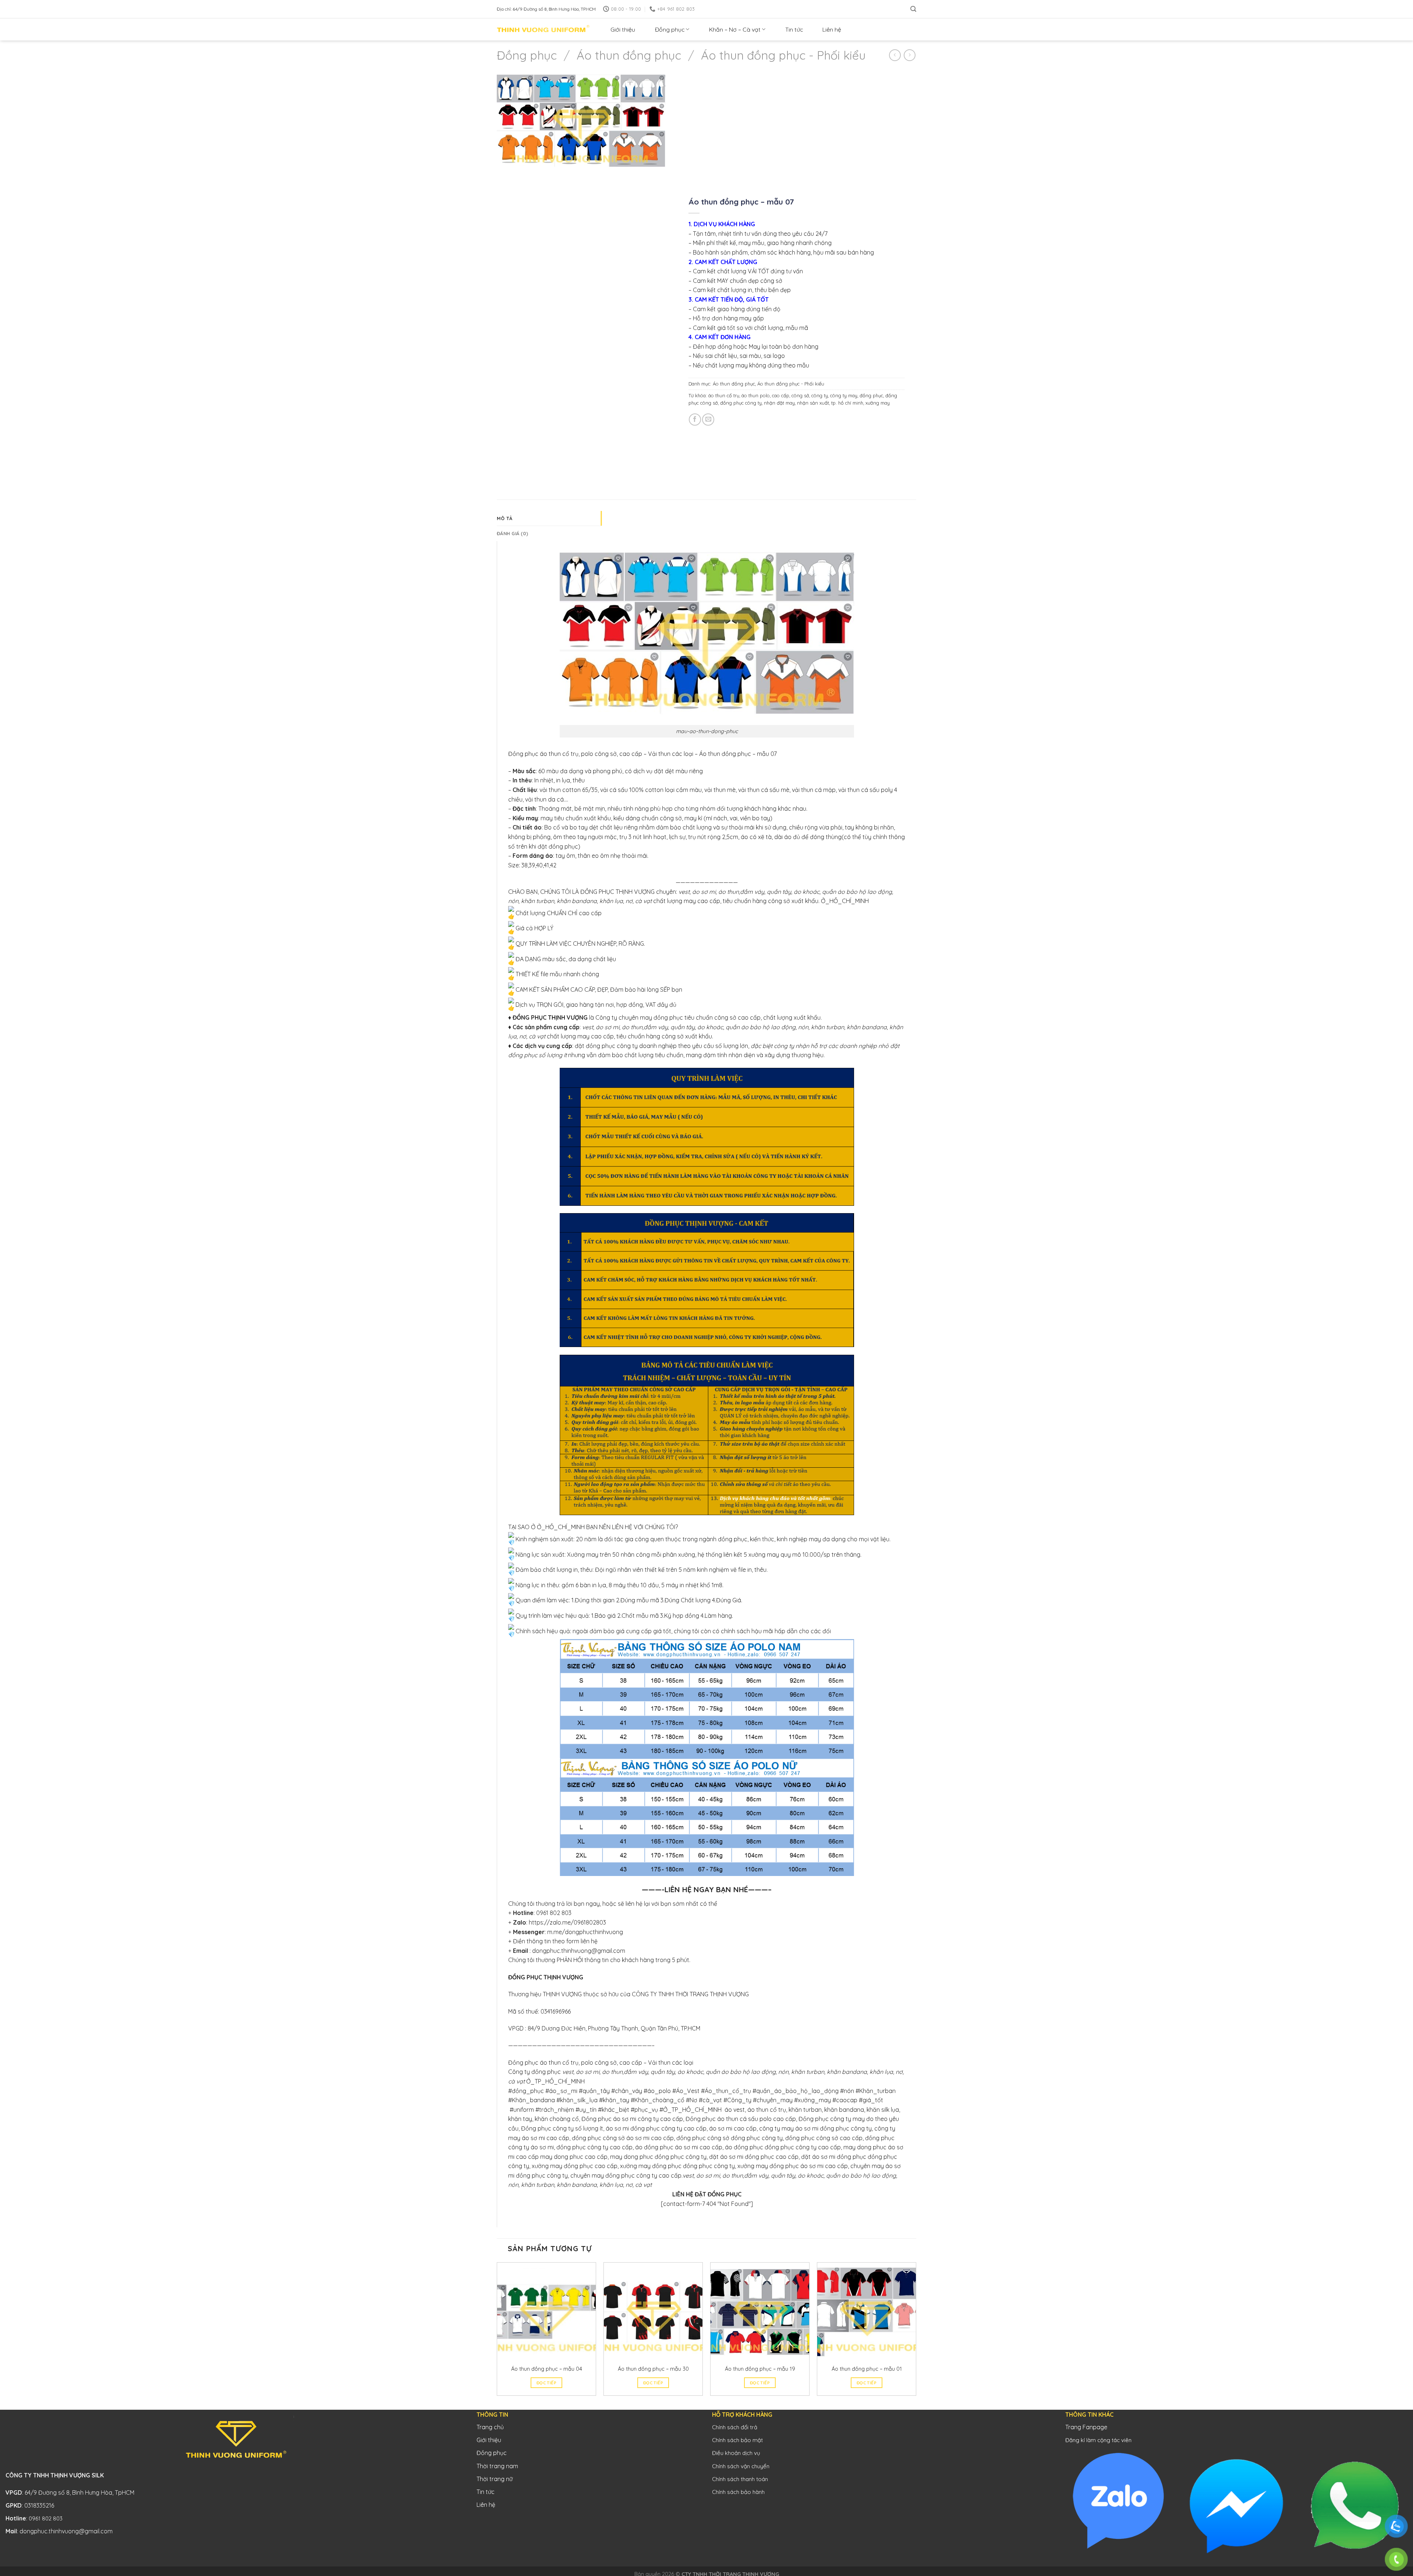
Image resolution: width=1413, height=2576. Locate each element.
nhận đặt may (779, 403)
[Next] (916, 2335)
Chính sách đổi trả (735, 2427)
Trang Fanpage (1086, 2427)
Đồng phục (670, 29)
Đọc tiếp (546, 2383)
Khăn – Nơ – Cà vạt (735, 29)
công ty (819, 395)
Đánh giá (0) (512, 533)
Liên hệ (832, 29)
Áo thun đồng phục (629, 55)
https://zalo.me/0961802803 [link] (567, 1922)
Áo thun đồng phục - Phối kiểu (783, 55)
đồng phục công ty (741, 403)
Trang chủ (490, 2427)
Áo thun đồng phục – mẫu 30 (653, 2369)
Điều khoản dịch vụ (736, 2453)
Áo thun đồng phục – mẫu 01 (867, 2369)
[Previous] (497, 2335)
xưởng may (877, 403)
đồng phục (871, 395)
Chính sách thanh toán (740, 2479)
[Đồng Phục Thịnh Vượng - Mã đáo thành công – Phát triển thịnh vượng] (543, 30)
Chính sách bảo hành (738, 2492)
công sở (800, 395)
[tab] (549, 518)
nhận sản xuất (813, 403)
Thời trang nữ (495, 2479)
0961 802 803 (554, 1913)
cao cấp (780, 395)
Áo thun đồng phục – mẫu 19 (760, 2369)
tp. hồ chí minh (847, 403)
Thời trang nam (497, 2466)
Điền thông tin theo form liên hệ (555, 1941)
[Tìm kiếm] (913, 9)
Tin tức (794, 29)
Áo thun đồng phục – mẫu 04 (547, 2369)
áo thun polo (755, 395)
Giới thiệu (623, 29)
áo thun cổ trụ (723, 395)
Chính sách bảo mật (737, 2440)
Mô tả (504, 518)
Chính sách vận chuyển (741, 2466)
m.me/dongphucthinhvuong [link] (585, 1932)
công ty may (843, 395)
